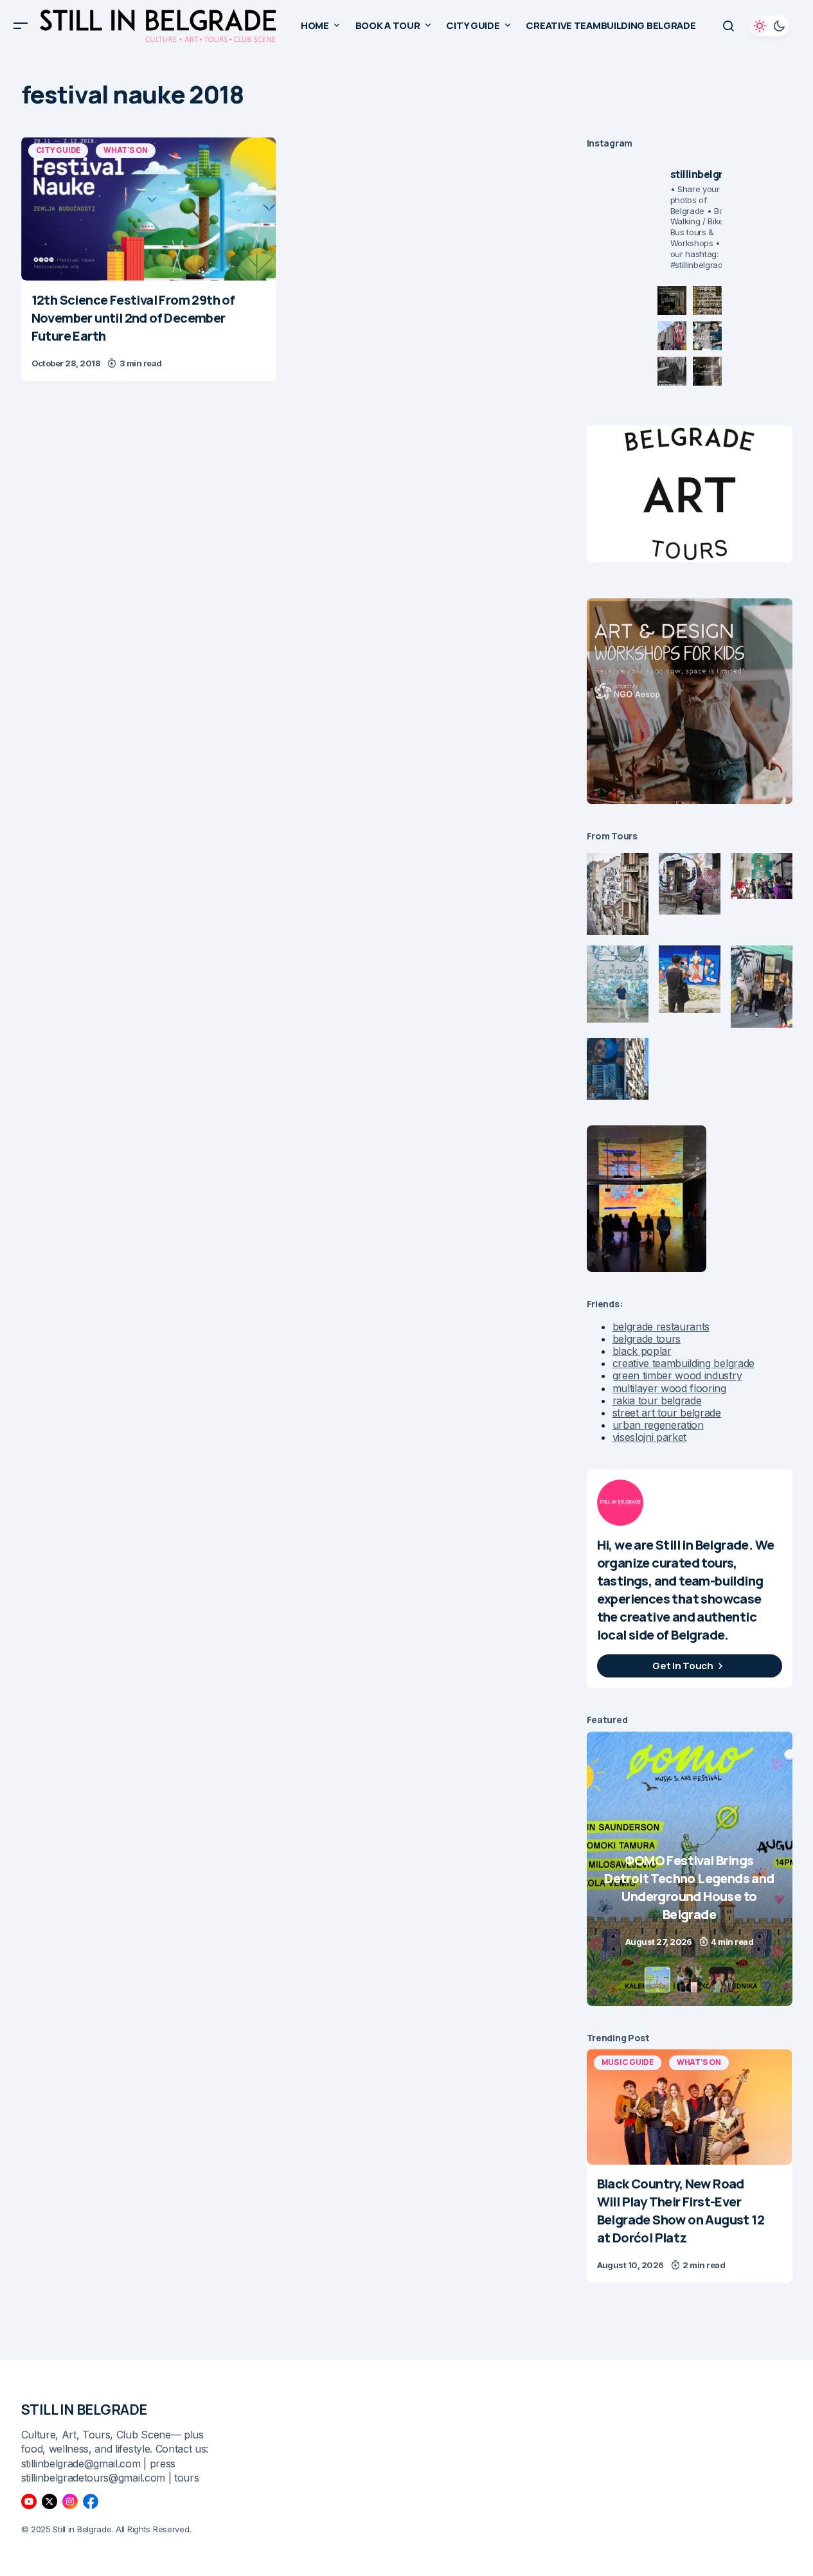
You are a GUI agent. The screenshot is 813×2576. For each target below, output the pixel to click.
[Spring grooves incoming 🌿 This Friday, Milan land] (707, 336)
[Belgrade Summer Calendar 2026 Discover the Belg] (707, 300)
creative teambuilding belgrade (683, 1363)
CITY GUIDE (58, 150)
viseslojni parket (650, 1437)
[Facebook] (91, 2501)
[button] (21, 26)
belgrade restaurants (661, 1327)
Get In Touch (683, 1666)
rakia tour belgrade (657, 1400)
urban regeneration (658, 1425)
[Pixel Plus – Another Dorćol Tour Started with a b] (672, 371)
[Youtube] (29, 2501)
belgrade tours (647, 1339)
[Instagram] (70, 2501)
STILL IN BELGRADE (85, 2410)
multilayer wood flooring (669, 1388)
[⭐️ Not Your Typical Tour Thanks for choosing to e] (672, 336)
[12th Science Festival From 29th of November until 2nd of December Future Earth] (149, 209)
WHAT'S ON (126, 150)
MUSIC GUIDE (628, 2062)
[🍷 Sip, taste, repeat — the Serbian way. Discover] (672, 300)
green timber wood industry (677, 1375)
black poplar (642, 1351)
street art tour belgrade (667, 1413)
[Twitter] (49, 2501)
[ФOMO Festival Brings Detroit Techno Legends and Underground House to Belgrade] (607, 1869)
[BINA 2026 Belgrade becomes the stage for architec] (707, 371)
